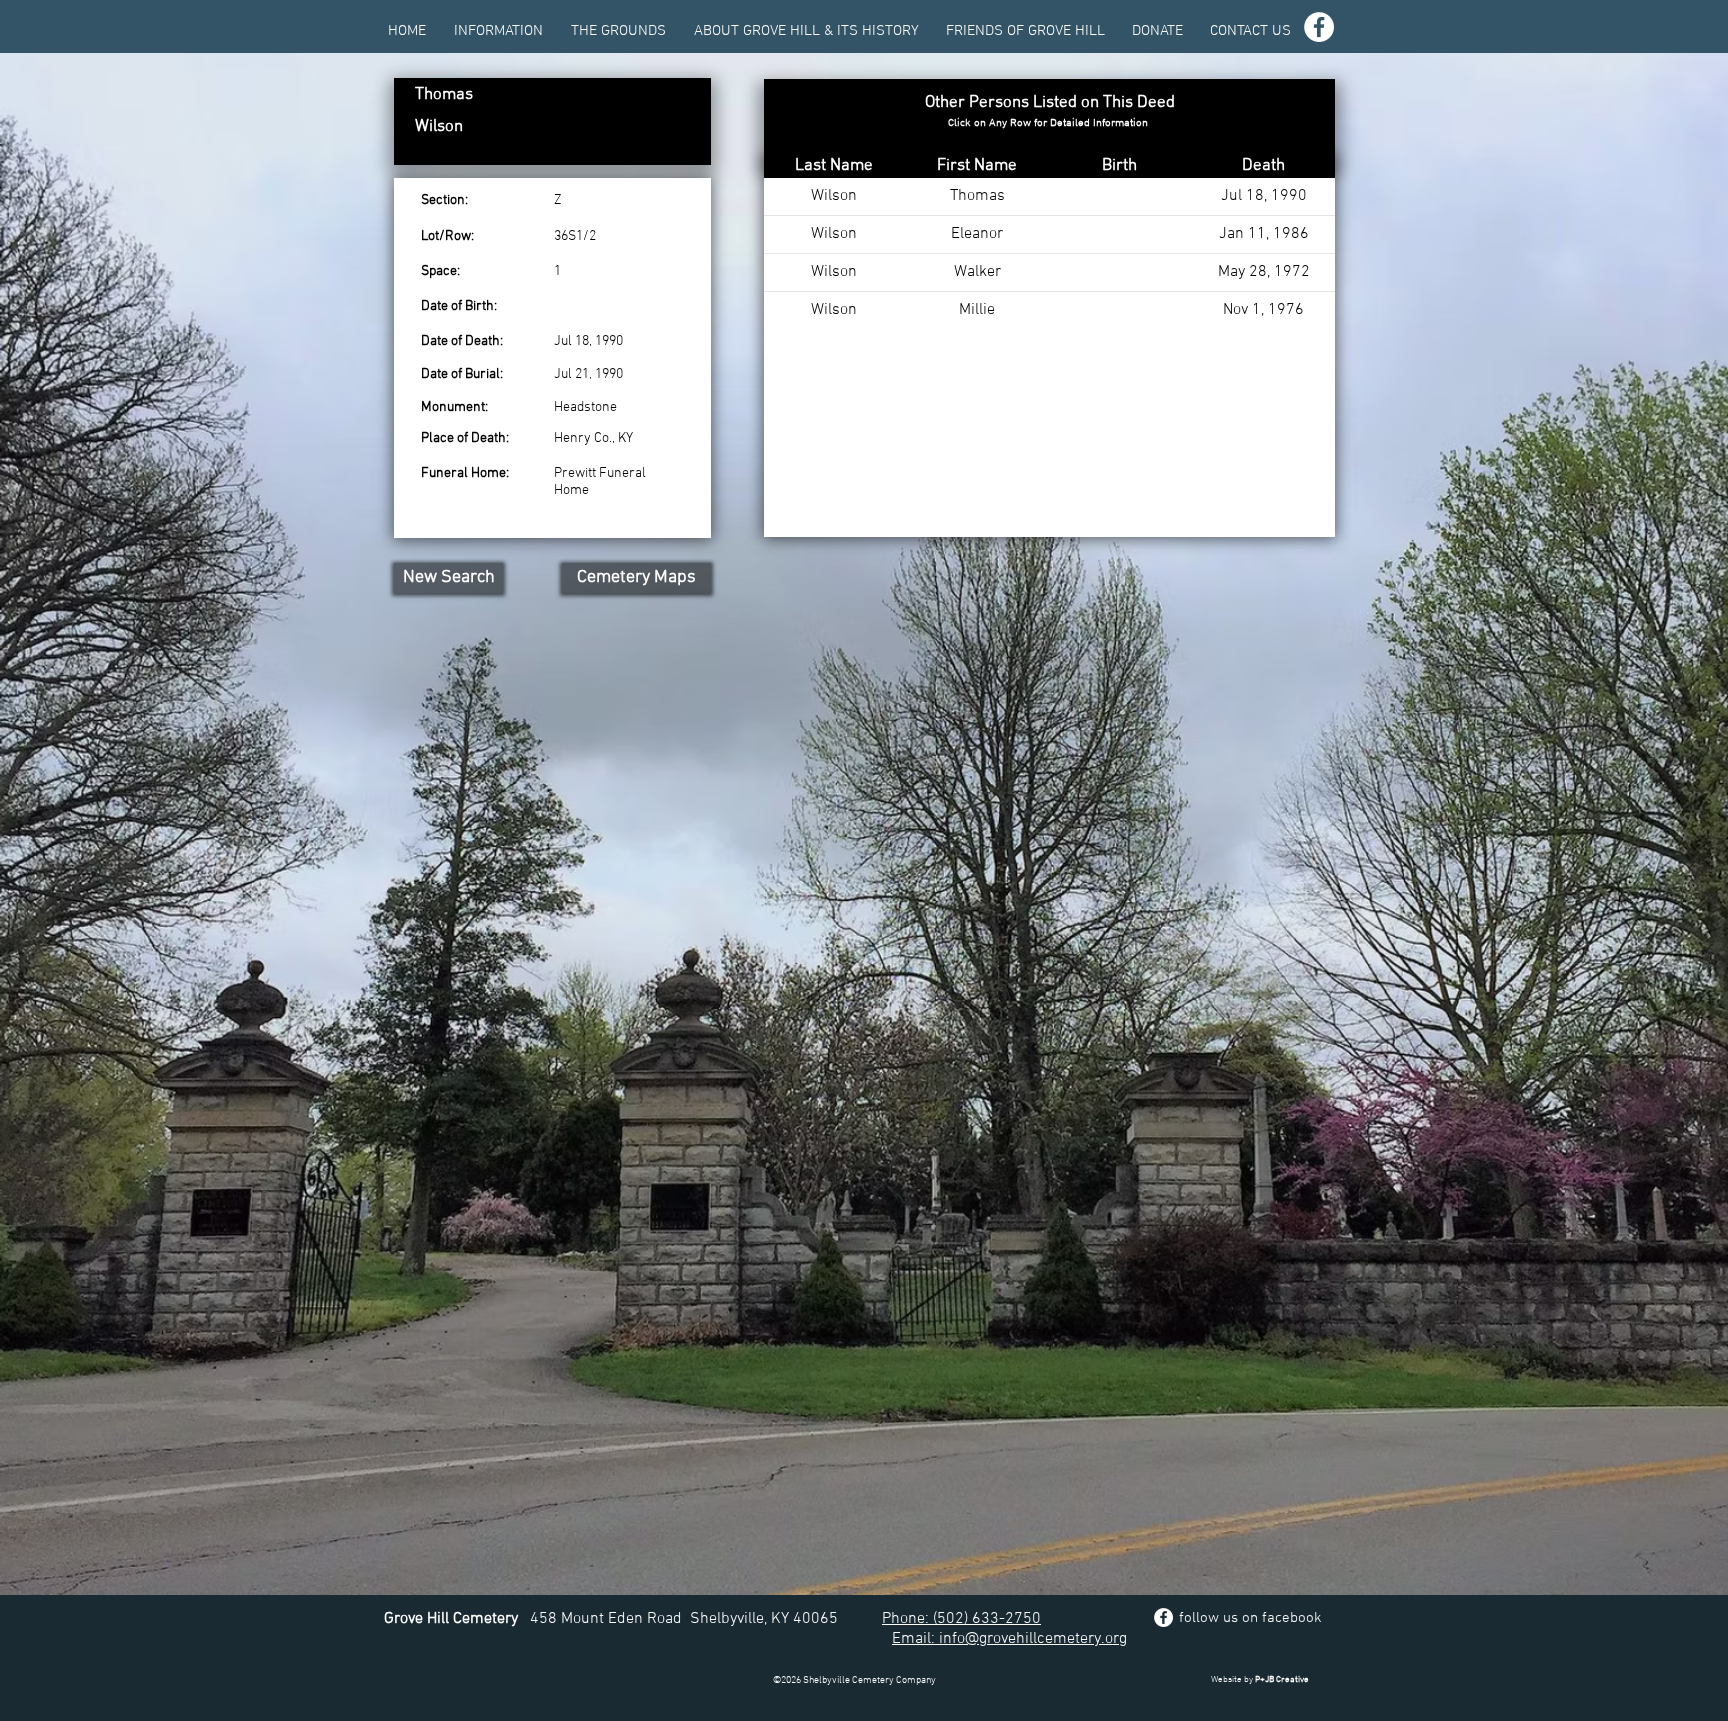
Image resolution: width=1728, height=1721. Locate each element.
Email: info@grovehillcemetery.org (1009, 1639)
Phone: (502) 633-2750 (961, 1619)
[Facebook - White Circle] (1319, 27)
